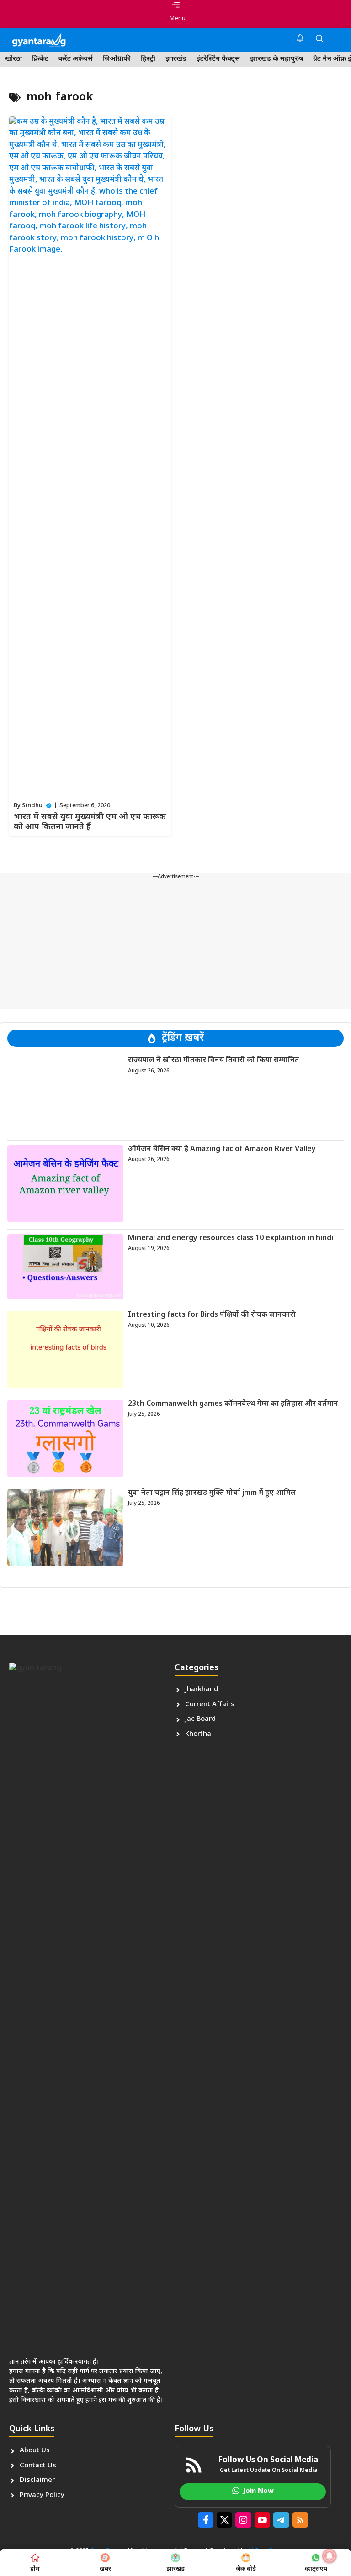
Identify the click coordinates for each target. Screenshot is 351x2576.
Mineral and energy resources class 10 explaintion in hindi (231, 1238)
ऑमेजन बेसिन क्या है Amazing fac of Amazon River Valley (222, 1149)
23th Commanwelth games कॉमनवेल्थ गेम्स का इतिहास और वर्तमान (233, 1404)
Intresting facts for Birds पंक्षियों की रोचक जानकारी (212, 1315)
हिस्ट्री (148, 59)
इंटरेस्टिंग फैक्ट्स (218, 59)
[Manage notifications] (330, 2556)
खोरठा (13, 59)
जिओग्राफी (117, 59)
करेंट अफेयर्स (76, 59)
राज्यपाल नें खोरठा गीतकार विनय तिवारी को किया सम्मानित (214, 1060)
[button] (320, 40)
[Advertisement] (175, 945)
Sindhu (32, 806)
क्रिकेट (40, 59)
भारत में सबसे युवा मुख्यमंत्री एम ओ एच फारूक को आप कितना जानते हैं (90, 822)
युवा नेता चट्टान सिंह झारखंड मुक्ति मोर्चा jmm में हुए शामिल (212, 1493)
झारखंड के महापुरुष (277, 59)
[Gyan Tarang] (39, 40)
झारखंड (176, 59)
